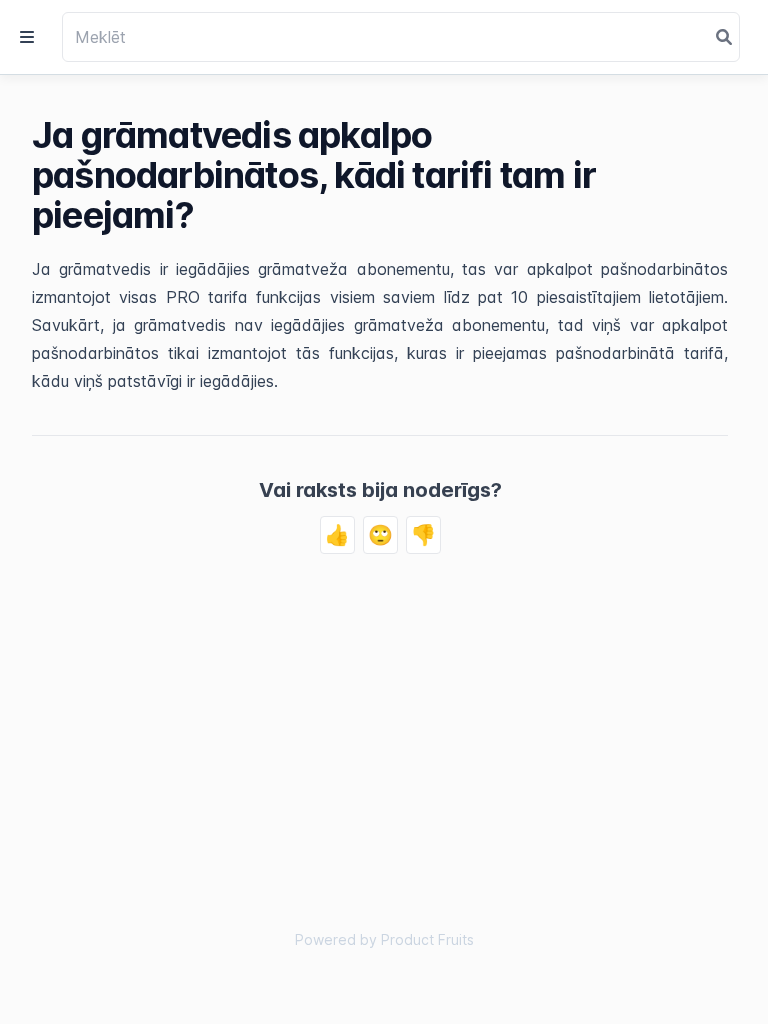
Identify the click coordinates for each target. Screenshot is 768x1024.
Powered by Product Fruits (384, 939)
